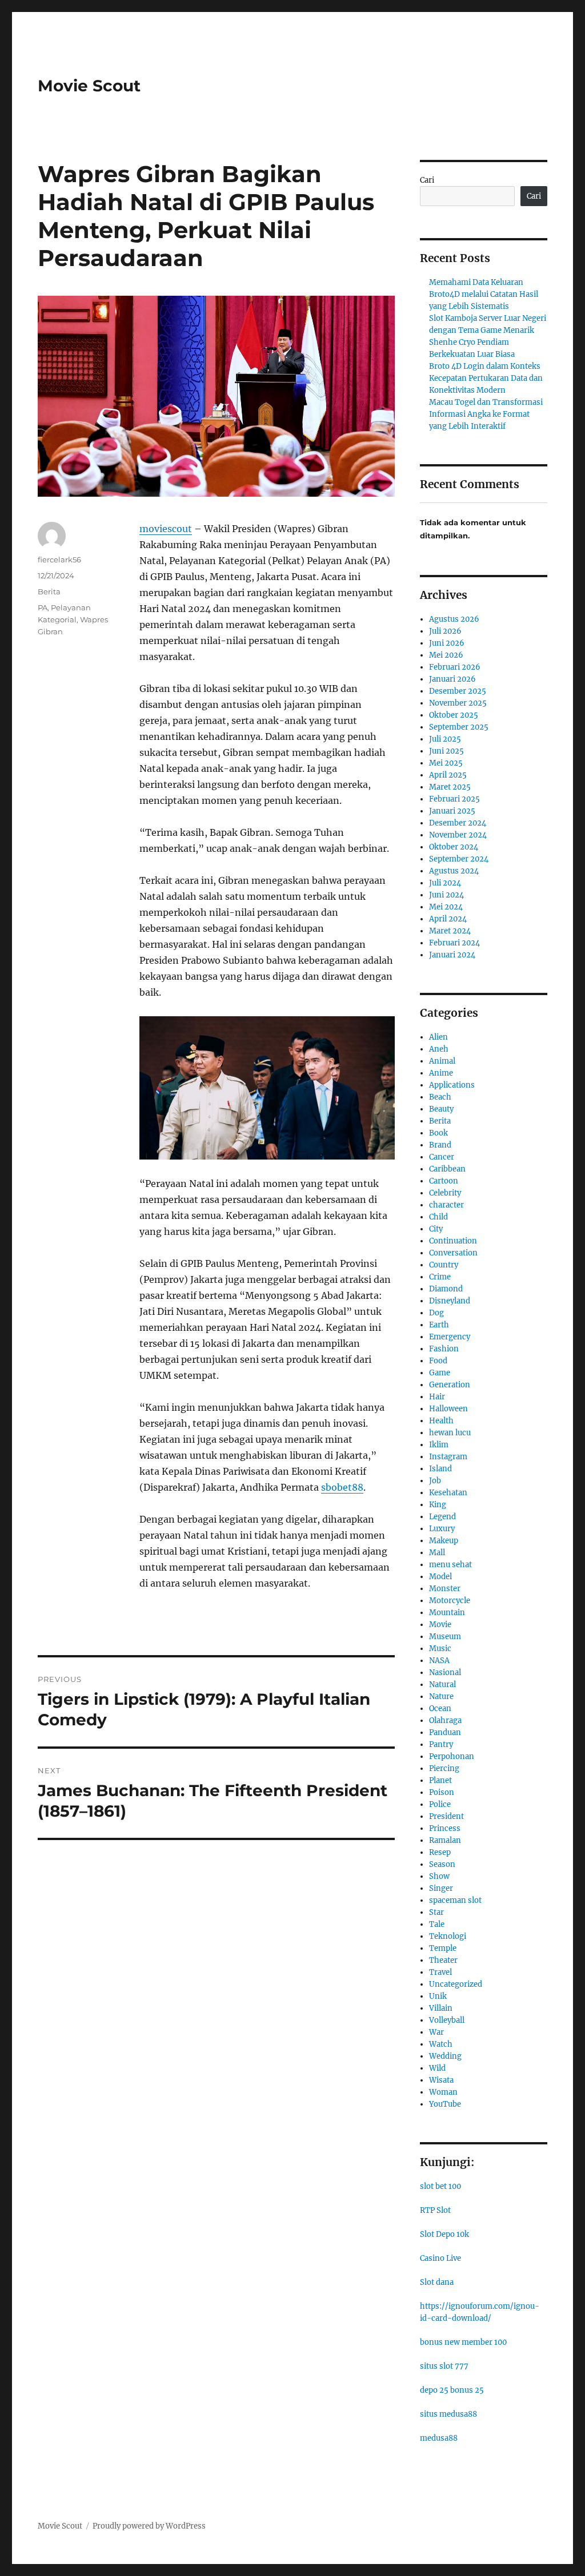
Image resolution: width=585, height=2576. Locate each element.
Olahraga (445, 1720)
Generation (450, 1385)
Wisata (441, 2080)
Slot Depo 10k (444, 2234)
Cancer (442, 1157)
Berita (49, 591)
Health (441, 1421)
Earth (439, 1325)
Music (440, 1649)
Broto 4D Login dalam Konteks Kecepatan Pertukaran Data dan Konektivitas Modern (486, 378)
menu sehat (450, 1565)
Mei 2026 (446, 655)
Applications (452, 1085)
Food (438, 1361)
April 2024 (448, 919)
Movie (440, 1625)
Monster (445, 1589)
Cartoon (444, 1181)
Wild (437, 2068)
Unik (438, 1996)
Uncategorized (456, 1984)
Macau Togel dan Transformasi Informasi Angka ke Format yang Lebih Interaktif (486, 414)
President (446, 1816)
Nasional (445, 1673)
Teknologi (448, 1936)
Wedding (445, 2056)
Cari (427, 180)
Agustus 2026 (454, 619)
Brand (440, 1145)
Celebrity (445, 1193)
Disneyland (450, 1301)
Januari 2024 (452, 955)
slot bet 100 (440, 2186)
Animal (442, 1061)
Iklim (439, 1445)
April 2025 (448, 775)
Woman (443, 2092)
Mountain (447, 1613)
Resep (440, 1852)
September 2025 (459, 727)
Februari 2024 (454, 943)
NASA (439, 1661)
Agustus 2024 (454, 871)
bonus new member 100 (463, 2342)
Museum (445, 1637)
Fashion (444, 1349)
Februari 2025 (454, 799)
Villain (441, 2008)
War (436, 2032)
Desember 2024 (458, 823)
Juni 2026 (447, 643)
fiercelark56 (59, 560)
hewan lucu (450, 1433)
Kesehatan (448, 1493)
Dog (436, 1313)
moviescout (166, 529)
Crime (440, 1277)
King (438, 1505)
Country (444, 1265)
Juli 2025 (445, 739)
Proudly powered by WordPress (149, 2526)
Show (439, 1876)
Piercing (444, 1768)
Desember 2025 (458, 691)
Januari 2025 (452, 811)
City (436, 1229)
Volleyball (447, 2020)
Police (440, 1804)
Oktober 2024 (454, 847)
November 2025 (458, 703)
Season (442, 1864)
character (446, 1205)
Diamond (446, 1289)
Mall (437, 1553)
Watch (441, 2044)
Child (438, 1217)
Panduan (445, 1732)
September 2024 (459, 859)
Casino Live (440, 2258)
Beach (440, 1097)
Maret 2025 (450, 787)
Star (436, 1912)
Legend (442, 1517)
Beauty (441, 1109)
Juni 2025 (446, 751)
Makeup (444, 1541)
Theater (443, 1960)
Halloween (448, 1409)
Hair (437, 1397)
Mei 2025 (446, 763)
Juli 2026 (445, 631)
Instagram (448, 1457)
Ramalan (445, 1840)
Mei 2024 (446, 907)
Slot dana (437, 2282)
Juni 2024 (446, 895)
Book (438, 1133)
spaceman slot (455, 1900)
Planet (440, 1780)
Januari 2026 (452, 679)
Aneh (439, 1049)
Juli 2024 (445, 883)
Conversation (453, 1253)
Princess (445, 1828)
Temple (443, 1948)
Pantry (441, 1744)
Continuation (453, 1241)
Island (440, 1469)
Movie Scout (89, 86)
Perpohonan (452, 1756)
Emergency (450, 1337)
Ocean (440, 1708)
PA (43, 607)
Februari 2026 (455, 667)
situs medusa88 (448, 2414)
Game (440, 1373)
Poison (442, 1792)
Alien (438, 1037)
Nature (441, 1696)
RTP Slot (435, 2210)
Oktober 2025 (454, 715)
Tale (437, 1924)
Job (435, 1481)
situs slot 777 (444, 2366)
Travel (440, 1972)
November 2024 (458, 835)
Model (440, 1577)
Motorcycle (450, 1601)
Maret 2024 (450, 931)
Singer (441, 1888)
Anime (441, 1073)
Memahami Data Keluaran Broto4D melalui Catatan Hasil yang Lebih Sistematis (484, 294)
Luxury (442, 1529)
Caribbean (447, 1169)
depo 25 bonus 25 (452, 2390)
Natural (442, 1685)
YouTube (445, 2104)
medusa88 (439, 2438)
